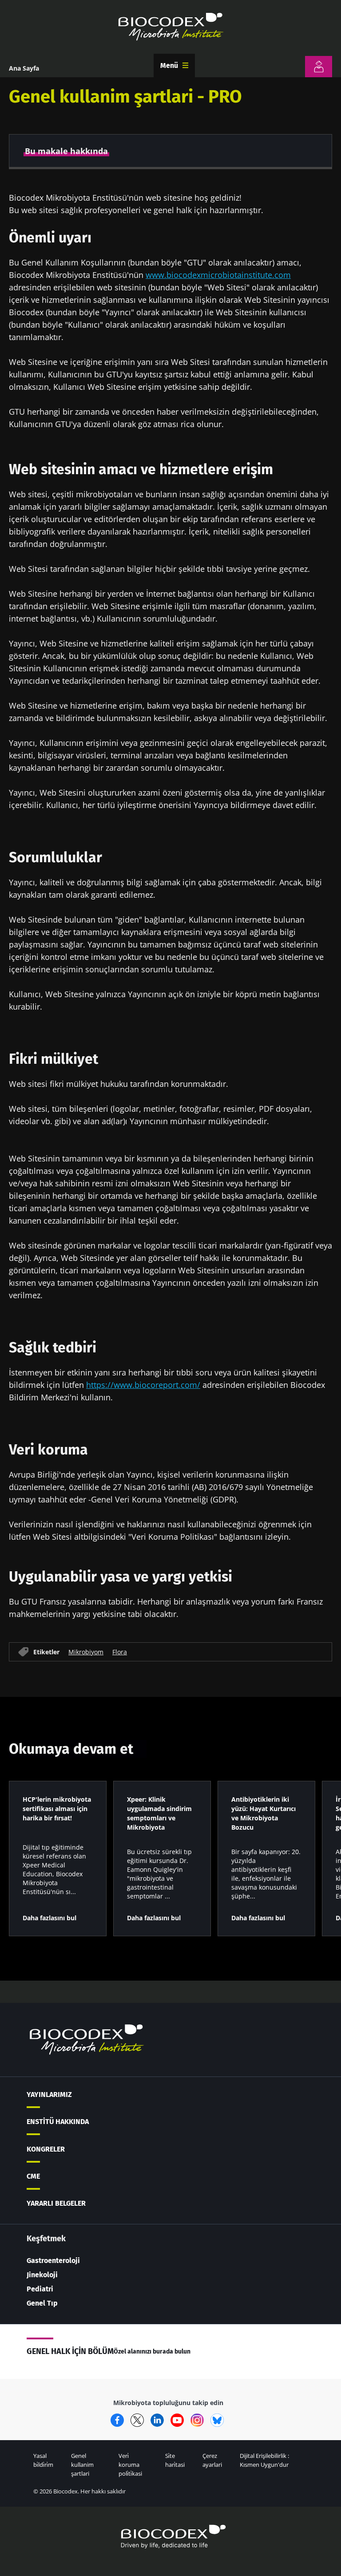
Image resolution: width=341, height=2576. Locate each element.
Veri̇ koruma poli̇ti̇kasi (130, 2465)
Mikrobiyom (86, 1652)
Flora (120, 1652)
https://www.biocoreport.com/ (143, 1385)
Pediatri (40, 2289)
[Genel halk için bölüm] (319, 67)
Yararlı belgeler (56, 2203)
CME (33, 2176)
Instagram (197, 2420)
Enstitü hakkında (58, 2122)
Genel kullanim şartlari (82, 2465)
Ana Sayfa (24, 68)
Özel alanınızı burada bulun (152, 2352)
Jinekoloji (42, 2275)
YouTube (177, 2420)
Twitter (137, 2420)
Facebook (117, 2420)
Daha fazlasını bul (50, 1918)
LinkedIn (157, 2420)
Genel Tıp (42, 2303)
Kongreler (46, 2149)
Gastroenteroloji (53, 2261)
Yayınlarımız (49, 2094)
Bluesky (217, 2420)
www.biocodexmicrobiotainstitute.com (218, 275)
